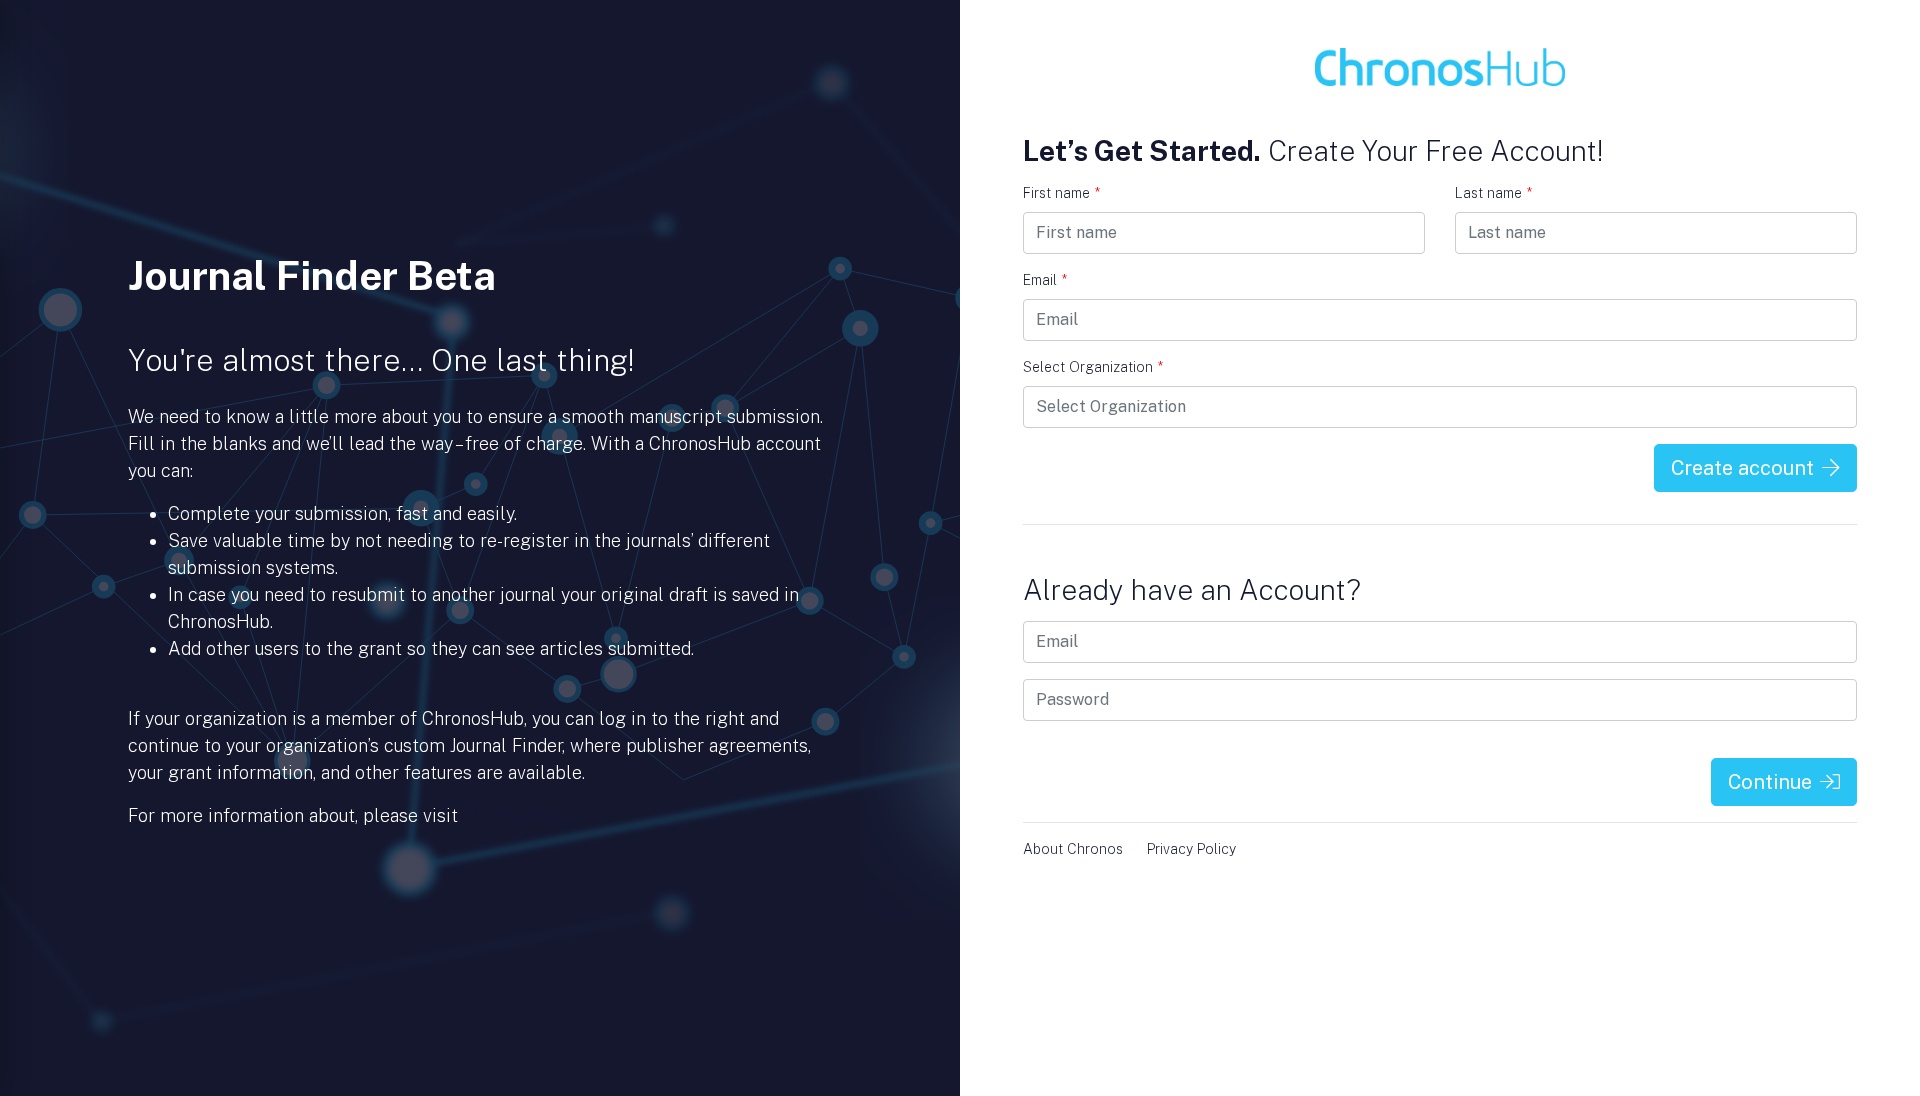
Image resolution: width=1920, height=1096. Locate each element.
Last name (1493, 193)
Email (1045, 280)
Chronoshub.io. (522, 815)
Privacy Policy (1191, 849)
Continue (1770, 782)
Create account (1742, 468)
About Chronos (1073, 849)
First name (1061, 193)
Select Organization (1093, 367)
